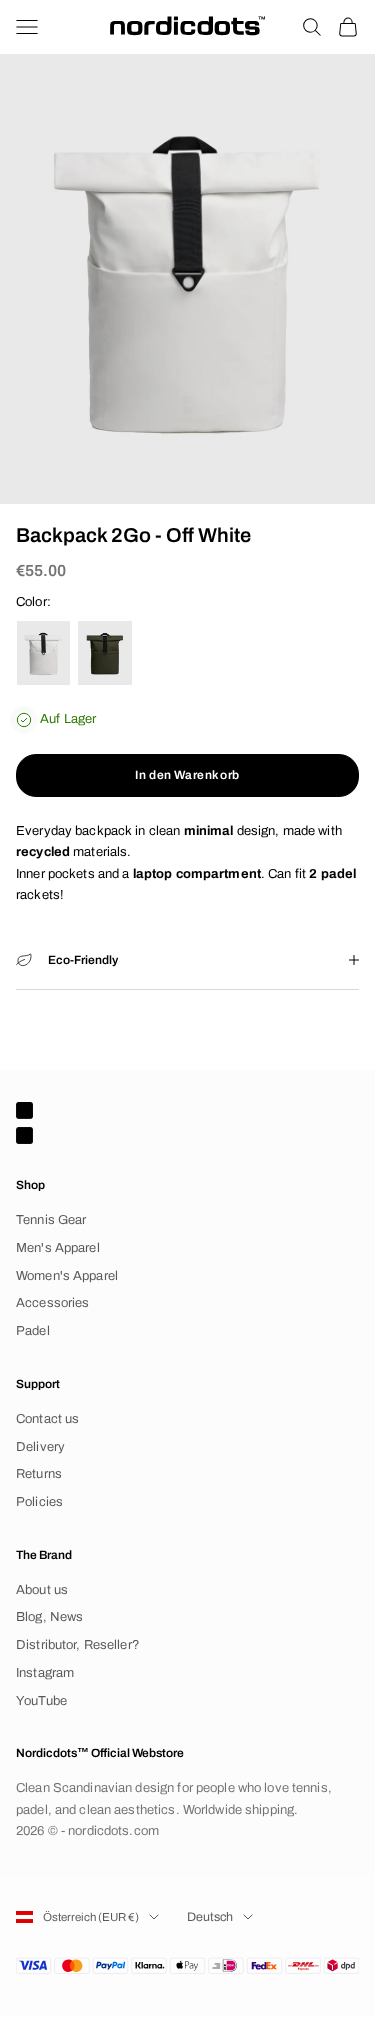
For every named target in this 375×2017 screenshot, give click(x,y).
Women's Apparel (67, 1276)
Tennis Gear (51, 1220)
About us (42, 1590)
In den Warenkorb (187, 775)
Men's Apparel (58, 1248)
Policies (39, 1502)
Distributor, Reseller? (78, 1645)
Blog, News (49, 1617)
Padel (33, 1331)
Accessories (52, 1303)
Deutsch (210, 1917)
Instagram (45, 1673)
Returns (39, 1474)
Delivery (40, 1447)
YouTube (41, 1701)
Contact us (47, 1419)
